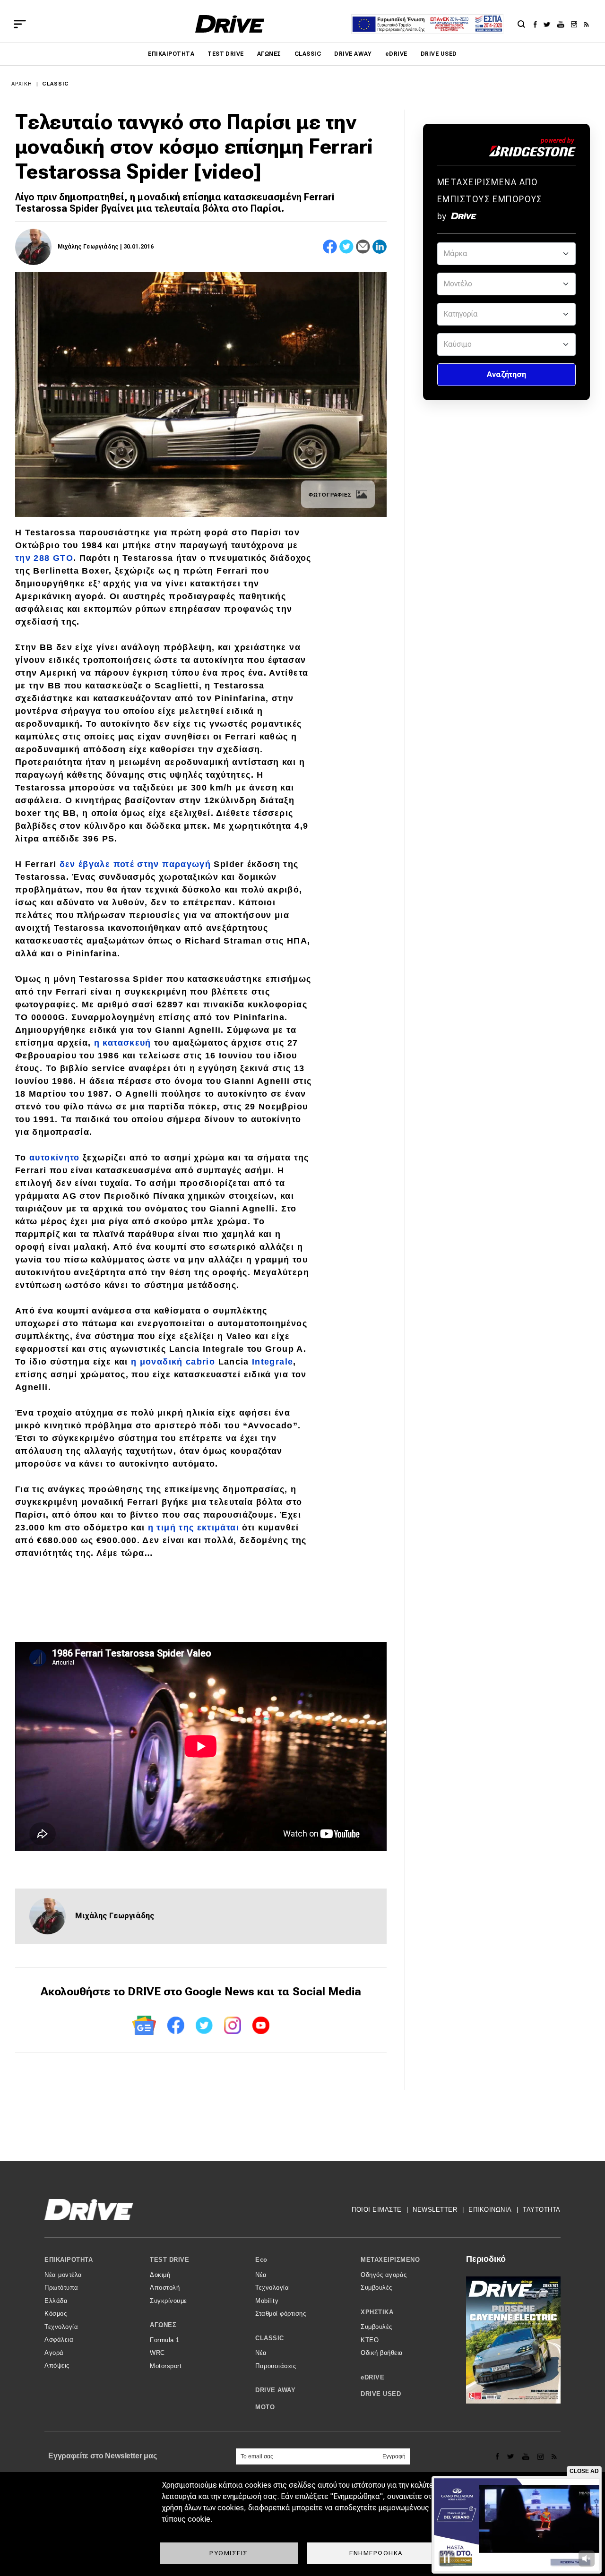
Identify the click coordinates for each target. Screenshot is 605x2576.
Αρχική (22, 84)
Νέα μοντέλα (63, 2275)
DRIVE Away (353, 54)
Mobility (267, 2301)
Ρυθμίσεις (229, 2553)
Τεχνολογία (61, 2327)
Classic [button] (270, 2338)
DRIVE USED (439, 54)
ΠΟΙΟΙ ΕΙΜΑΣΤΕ (377, 2210)
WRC (157, 2353)
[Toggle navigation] (20, 24)
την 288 (34, 558)
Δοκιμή (160, 2275)
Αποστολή (165, 2288)
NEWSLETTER (435, 2210)
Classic (308, 54)
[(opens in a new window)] (538, 24)
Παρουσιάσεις (276, 2366)
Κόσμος (56, 2314)
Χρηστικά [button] (377, 2312)
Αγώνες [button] (163, 2325)
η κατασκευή (123, 1043)
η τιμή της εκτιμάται (194, 1528)
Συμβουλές (376, 2288)
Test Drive (226, 54)
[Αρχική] (230, 24)
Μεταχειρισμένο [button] (390, 2260)
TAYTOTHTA (542, 2210)
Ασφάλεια (59, 2340)
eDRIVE (396, 54)
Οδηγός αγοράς (384, 2275)
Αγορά (54, 2353)
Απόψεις (57, 2366)
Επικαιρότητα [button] (69, 2260)
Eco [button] (261, 2260)
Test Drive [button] (169, 2260)
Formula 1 (165, 2340)
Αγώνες (269, 54)
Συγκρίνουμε (169, 2301)
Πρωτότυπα (61, 2288)
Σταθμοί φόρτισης (281, 2314)
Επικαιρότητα (171, 54)
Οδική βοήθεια (382, 2353)
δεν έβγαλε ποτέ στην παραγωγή (135, 864)
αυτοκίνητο (55, 1158)
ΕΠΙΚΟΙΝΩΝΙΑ (490, 2210)
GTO (63, 558)
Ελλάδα (56, 2301)
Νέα (261, 2275)
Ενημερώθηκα (376, 2553)
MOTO (265, 2407)
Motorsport (166, 2366)
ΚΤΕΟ (370, 2340)
